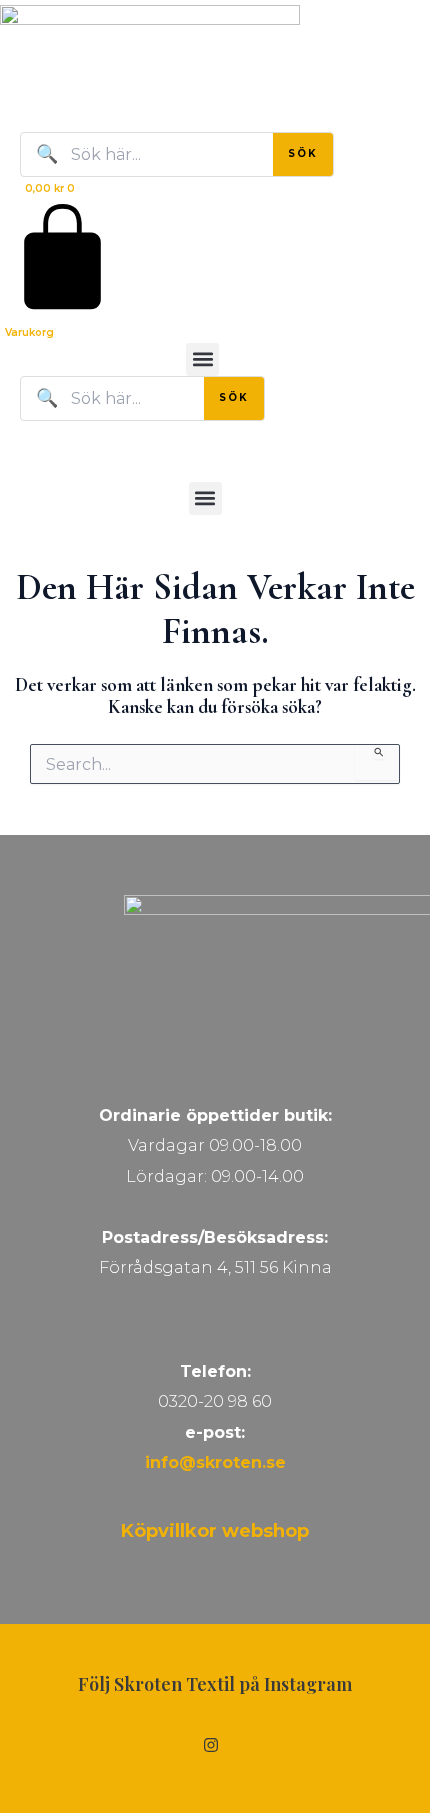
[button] (202, 359)
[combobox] (72, 101)
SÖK (303, 153)
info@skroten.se (215, 1462)
